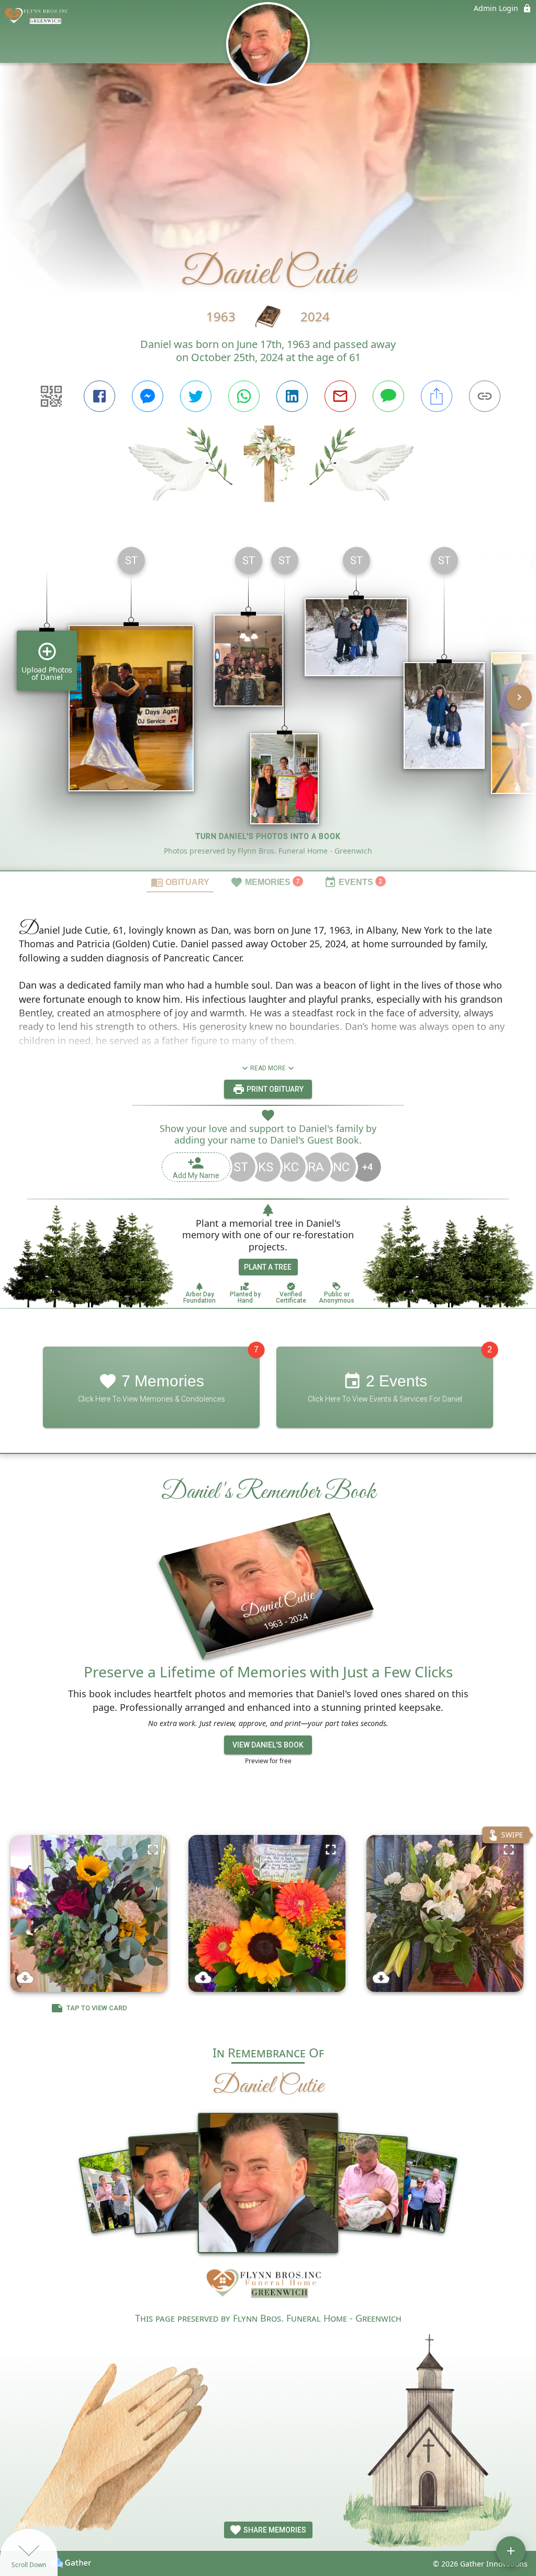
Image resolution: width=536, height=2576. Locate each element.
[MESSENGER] (148, 396)
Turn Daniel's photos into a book (268, 836)
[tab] (180, 882)
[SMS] (388, 396)
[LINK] (485, 396)
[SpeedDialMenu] (511, 2551)
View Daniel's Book (268, 1745)
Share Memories (274, 2530)
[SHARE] (437, 396)
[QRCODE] (51, 396)
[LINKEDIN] (292, 396)
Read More (268, 1068)
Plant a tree (268, 1267)
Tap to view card (97, 2008)
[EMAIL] (340, 396)
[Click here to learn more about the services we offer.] (268, 2286)
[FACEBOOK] (99, 396)
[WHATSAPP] (244, 396)
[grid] (268, 704)
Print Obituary (274, 1089)
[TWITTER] (196, 396)
